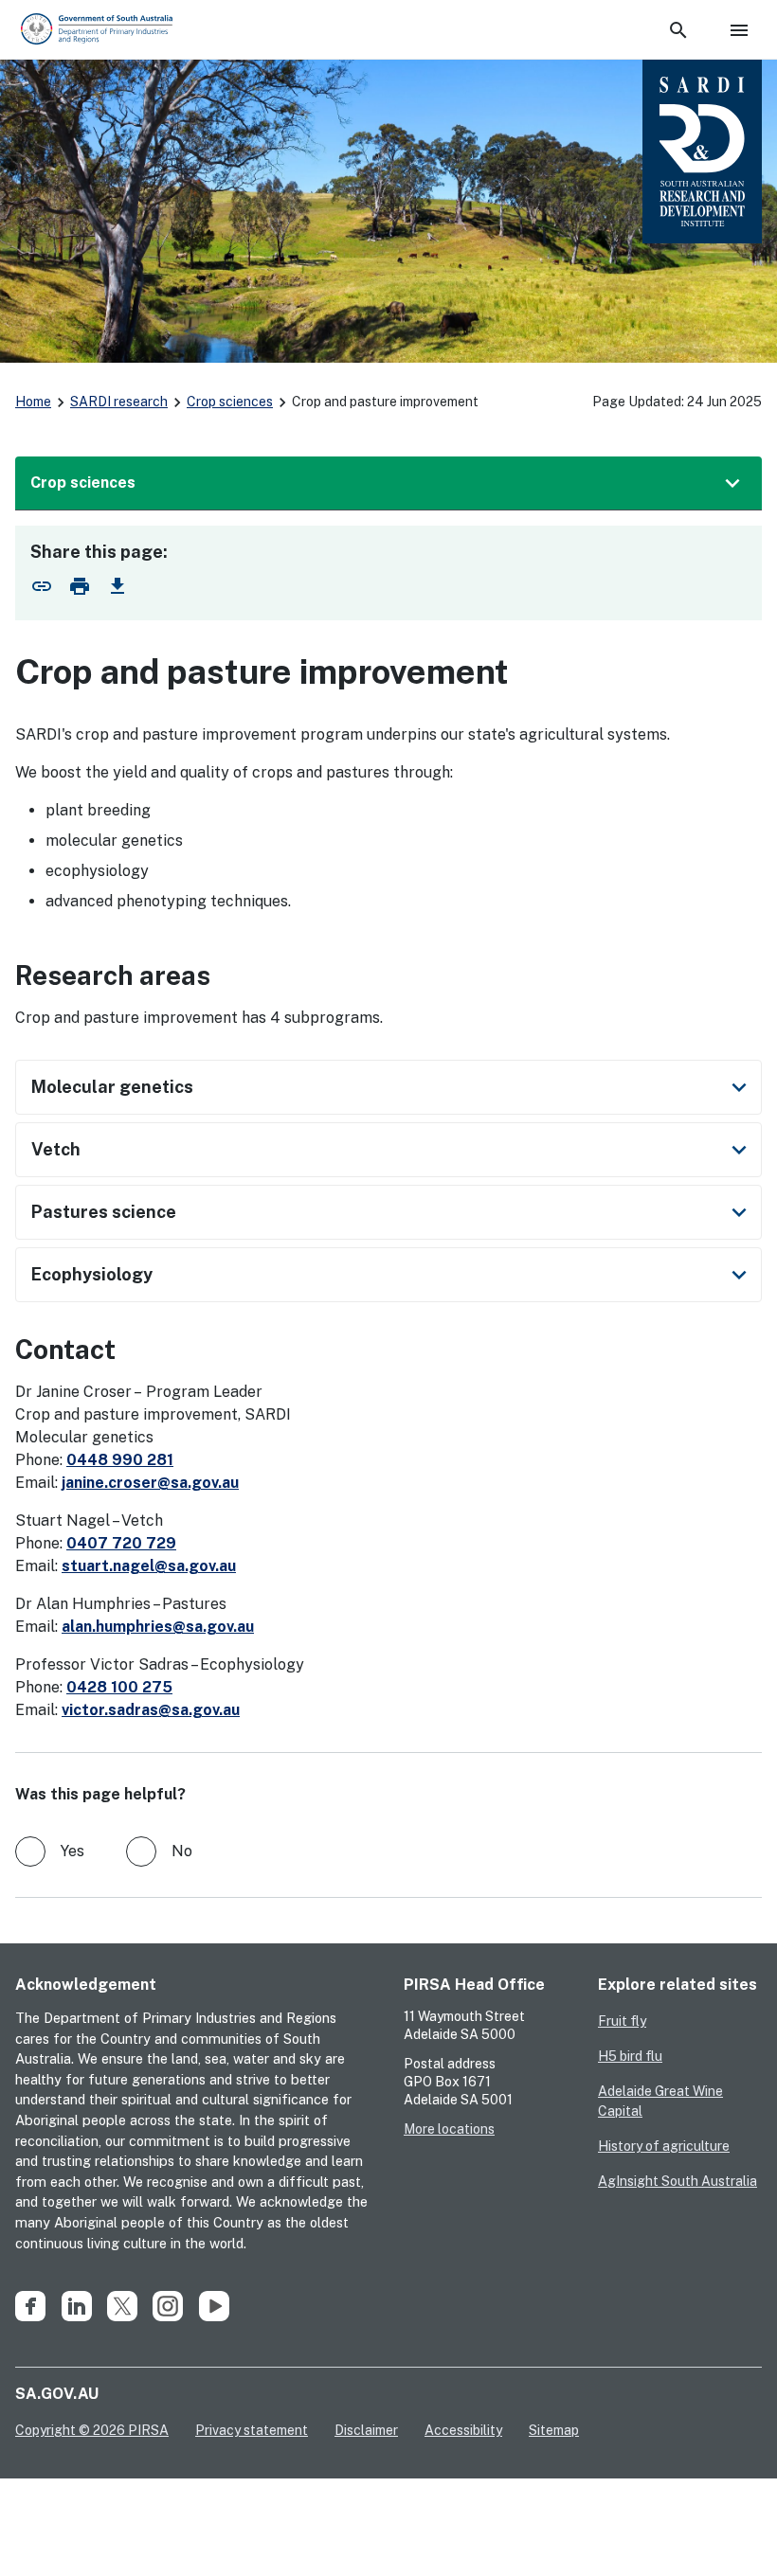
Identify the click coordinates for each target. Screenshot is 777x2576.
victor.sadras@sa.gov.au (151, 1710)
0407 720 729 (121, 1543)
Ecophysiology (392, 1275)
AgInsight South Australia (678, 2181)
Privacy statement (252, 2430)
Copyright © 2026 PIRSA (92, 2430)
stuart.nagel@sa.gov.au (149, 1566)
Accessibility (463, 2430)
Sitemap (554, 2430)
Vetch (392, 1150)
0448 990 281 (120, 1460)
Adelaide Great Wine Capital (660, 2101)
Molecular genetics (392, 1087)
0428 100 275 (119, 1687)
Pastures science (392, 1212)
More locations (449, 2129)
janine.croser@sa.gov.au (150, 1483)
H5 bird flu (630, 2056)
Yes (72, 1851)
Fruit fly (622, 2021)
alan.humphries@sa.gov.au (158, 1627)
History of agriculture (664, 2146)
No (182, 1851)
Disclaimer (366, 2430)
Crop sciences (230, 402)
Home (33, 402)
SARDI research (119, 402)
